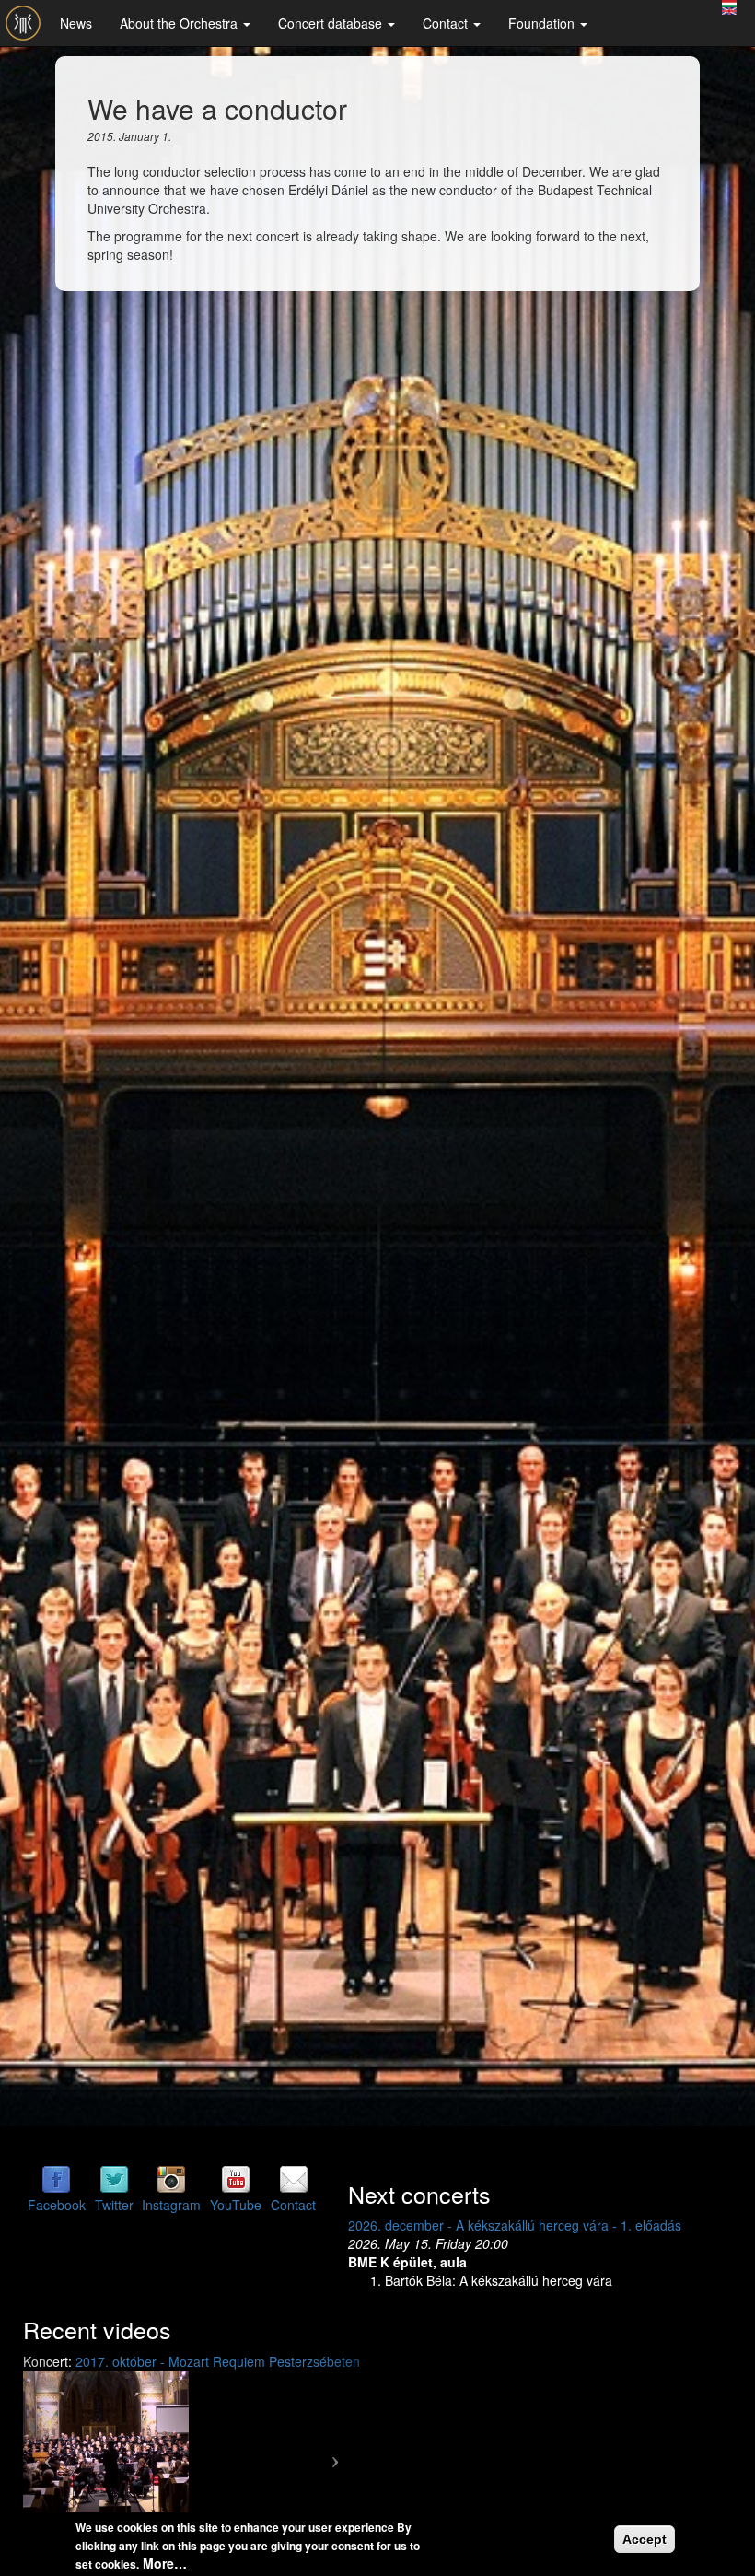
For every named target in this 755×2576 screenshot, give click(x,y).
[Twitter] (114, 2178)
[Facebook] (56, 2178)
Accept (645, 2539)
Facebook (57, 2205)
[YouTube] (236, 2178)
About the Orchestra (180, 23)
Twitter (114, 2205)
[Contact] (294, 2178)
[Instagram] (171, 2178)
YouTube (236, 2205)
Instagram (171, 2205)
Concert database (332, 23)
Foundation (543, 23)
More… (165, 2563)
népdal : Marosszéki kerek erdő (573, 2472)
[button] (455, 2380)
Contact (447, 23)
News (76, 23)
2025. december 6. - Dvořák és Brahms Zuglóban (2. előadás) (204, 2288)
